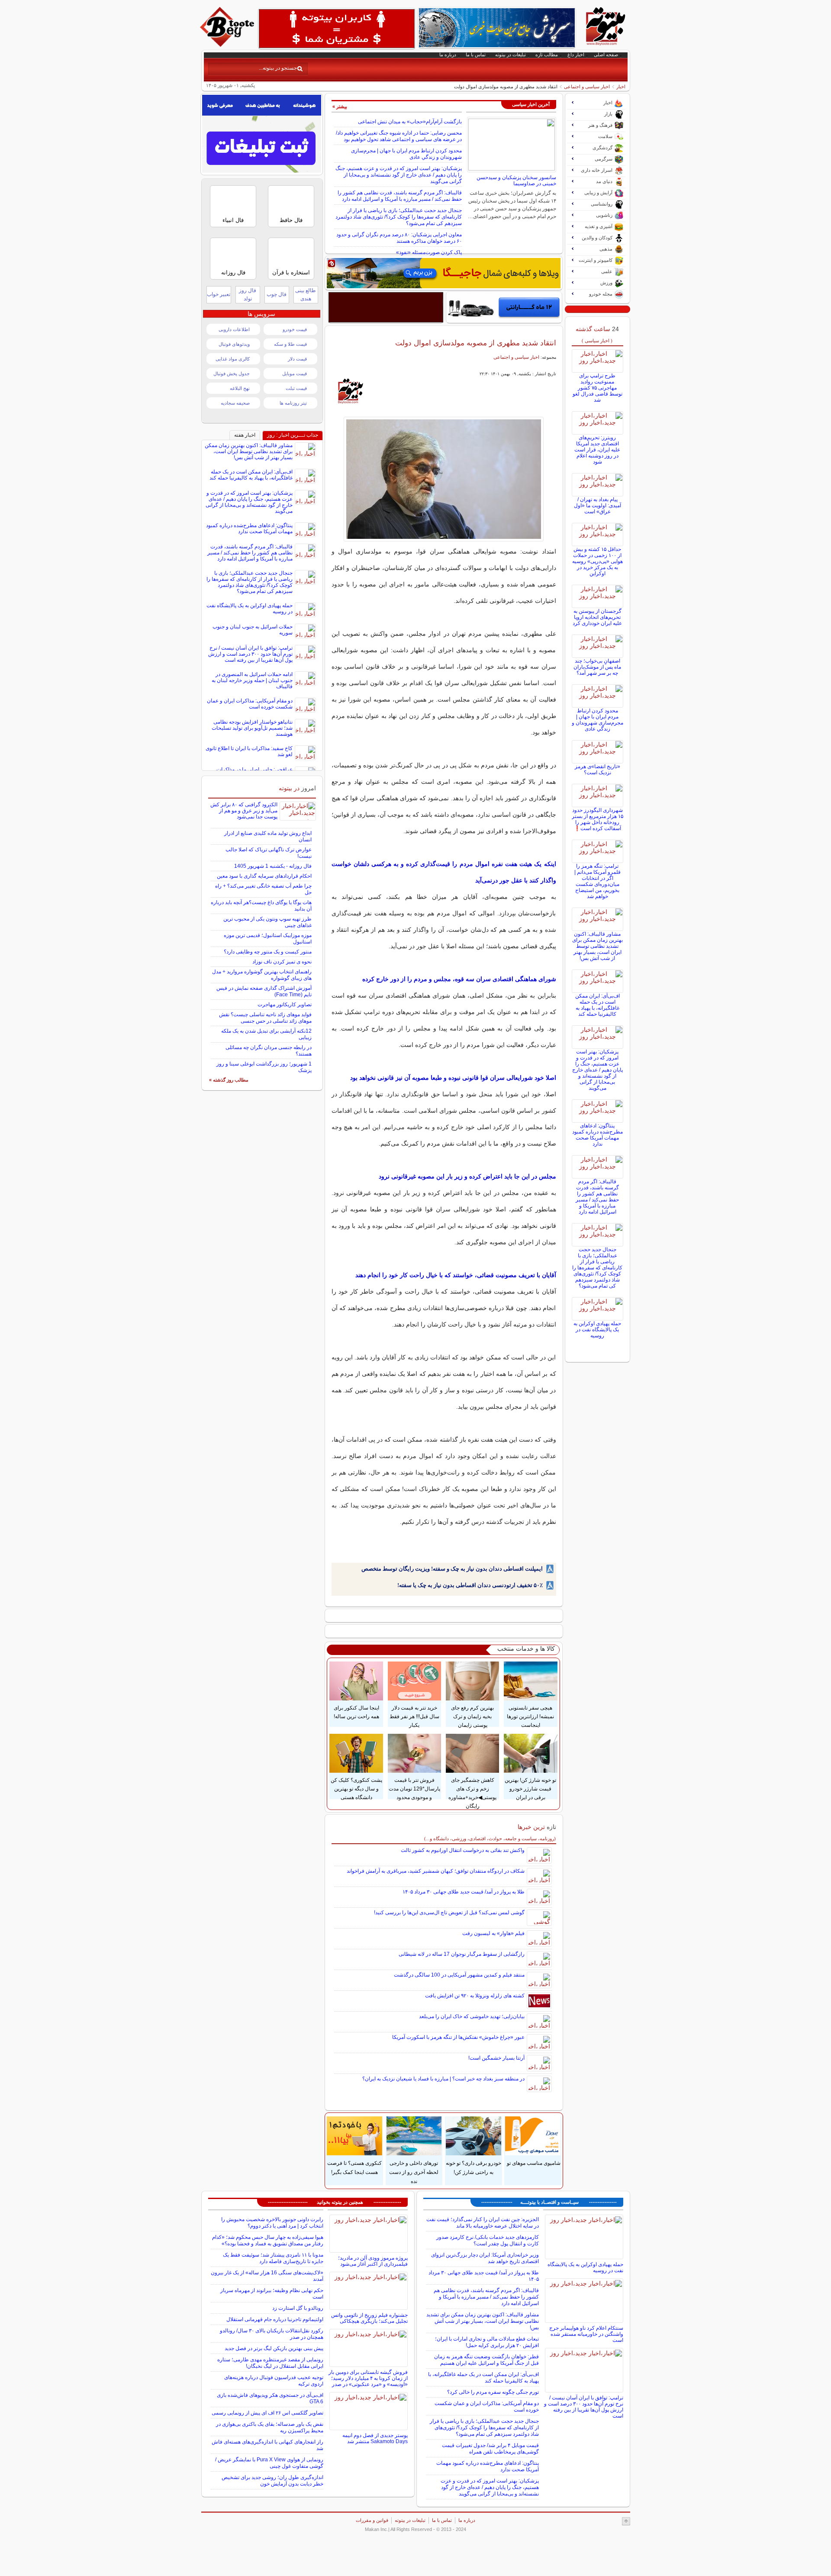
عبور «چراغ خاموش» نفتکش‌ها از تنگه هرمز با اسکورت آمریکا (458, 2037)
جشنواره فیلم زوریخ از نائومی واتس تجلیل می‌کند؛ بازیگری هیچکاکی (369, 2318)
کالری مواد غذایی (233, 359)
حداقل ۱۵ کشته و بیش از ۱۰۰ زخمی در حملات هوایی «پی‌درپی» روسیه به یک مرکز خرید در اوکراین (597, 561)
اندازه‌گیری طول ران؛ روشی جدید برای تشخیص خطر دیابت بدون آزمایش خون (272, 2481)
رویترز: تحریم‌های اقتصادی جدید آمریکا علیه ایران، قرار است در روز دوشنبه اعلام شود (597, 450)
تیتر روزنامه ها (293, 403)
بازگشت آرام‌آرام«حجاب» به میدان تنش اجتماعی (410, 122)
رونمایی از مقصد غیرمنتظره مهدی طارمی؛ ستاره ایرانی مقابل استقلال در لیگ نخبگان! (270, 2363)
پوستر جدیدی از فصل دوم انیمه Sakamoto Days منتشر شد (375, 2438)
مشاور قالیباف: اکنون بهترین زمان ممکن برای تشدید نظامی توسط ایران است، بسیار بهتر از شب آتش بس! (597, 946)
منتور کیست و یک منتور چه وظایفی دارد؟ (268, 952)
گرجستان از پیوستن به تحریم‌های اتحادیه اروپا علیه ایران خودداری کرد (597, 617)
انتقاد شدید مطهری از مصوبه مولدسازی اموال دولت (476, 343)
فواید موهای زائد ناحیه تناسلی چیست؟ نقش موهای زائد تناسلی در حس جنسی (265, 1018)
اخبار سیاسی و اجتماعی (587, 87)
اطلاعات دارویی (234, 329)
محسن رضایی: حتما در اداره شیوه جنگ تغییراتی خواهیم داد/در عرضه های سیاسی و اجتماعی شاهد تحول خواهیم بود (399, 136)
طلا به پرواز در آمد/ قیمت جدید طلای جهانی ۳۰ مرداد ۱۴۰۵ (464, 1892)
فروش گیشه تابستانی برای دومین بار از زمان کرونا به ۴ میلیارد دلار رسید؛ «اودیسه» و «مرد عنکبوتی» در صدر (368, 2378)
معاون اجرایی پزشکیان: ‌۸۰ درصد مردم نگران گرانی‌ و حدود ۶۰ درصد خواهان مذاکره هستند (399, 238)
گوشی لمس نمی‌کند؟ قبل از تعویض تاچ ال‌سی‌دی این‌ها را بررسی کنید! (449, 1913)
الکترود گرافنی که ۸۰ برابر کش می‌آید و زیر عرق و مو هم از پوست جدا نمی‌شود (244, 811)
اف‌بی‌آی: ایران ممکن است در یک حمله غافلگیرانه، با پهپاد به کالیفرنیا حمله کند (597, 1005)
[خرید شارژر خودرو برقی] (504, 307)
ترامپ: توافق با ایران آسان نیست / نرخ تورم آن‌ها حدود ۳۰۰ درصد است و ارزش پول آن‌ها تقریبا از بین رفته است (250, 654)
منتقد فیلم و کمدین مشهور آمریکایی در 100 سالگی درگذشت (459, 1975)
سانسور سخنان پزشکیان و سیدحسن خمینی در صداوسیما (516, 180)
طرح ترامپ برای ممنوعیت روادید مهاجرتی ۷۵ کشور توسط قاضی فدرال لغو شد (597, 388)
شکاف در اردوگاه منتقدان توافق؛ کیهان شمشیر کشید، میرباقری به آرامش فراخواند (436, 1871)
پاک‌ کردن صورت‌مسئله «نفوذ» (429, 252)
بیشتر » (340, 106)
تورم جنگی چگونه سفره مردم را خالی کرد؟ (493, 2392)
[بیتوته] (228, 45)
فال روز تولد (248, 295)
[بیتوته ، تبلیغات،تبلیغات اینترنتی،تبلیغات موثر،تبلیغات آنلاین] (337, 29)
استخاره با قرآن (291, 272)
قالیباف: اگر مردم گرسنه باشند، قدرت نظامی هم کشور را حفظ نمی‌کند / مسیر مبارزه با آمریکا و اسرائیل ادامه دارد (400, 196)
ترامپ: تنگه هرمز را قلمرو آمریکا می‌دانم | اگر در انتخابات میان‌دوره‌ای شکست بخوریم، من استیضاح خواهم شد (597, 881)
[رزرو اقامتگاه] (444, 273)
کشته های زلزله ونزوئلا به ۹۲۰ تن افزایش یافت (475, 1996)
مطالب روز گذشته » (229, 1080)
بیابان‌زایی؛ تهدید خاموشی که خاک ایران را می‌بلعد (472, 2016)
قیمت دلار (297, 359)
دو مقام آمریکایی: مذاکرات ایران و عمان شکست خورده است (250, 704)
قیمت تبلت (296, 388)
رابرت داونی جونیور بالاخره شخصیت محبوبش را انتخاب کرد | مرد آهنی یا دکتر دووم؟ (272, 2223)
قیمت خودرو (295, 329)
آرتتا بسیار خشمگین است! (496, 2058)
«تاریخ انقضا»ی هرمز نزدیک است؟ (597, 770)
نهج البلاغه (240, 388)
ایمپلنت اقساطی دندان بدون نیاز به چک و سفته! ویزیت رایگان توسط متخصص (452, 1569)
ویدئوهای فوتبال (234, 344)
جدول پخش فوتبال (232, 374)
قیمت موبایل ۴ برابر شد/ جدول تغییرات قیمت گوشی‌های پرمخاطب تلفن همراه (490, 2449)
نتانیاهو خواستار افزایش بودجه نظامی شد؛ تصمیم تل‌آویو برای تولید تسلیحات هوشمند (252, 728)
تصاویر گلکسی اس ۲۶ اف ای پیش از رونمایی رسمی (267, 2413)
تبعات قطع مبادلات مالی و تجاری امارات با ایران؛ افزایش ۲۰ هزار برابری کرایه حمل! (487, 2342)
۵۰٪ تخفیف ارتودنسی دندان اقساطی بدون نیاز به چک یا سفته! (470, 1585)
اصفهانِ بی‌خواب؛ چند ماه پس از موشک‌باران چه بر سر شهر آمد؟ (597, 667)
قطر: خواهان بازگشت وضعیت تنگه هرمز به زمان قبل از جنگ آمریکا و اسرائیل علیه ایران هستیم (486, 2360)
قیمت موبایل (295, 374)
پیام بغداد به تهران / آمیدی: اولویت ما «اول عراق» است (597, 506)
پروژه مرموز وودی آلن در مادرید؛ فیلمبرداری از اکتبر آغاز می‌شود (373, 2261)
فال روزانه (233, 272)
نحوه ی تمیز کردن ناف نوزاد (282, 962)
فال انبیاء (233, 220)
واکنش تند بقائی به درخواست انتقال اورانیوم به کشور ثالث (463, 1850)
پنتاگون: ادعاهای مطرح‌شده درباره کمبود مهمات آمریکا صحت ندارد (597, 1135)
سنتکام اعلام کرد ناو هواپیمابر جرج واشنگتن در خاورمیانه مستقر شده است (586, 2334)
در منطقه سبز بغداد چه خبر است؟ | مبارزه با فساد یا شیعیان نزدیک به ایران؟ (443, 2079)
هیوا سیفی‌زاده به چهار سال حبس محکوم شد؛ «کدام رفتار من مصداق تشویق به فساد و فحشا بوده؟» (268, 2240)
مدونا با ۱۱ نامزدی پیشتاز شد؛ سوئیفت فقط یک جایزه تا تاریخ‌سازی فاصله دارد (273, 2258)
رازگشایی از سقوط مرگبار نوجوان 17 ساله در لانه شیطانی (462, 1954)
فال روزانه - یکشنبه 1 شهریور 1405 (273, 866)
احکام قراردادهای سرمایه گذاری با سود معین (264, 876)
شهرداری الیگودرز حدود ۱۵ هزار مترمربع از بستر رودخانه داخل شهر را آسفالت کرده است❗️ (597, 819)
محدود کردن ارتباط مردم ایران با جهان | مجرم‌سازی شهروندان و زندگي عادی (597, 720)
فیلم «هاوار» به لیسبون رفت (493, 1933)
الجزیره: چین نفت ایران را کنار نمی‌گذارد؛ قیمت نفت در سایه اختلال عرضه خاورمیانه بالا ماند (483, 2223)
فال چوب (277, 294)
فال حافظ (291, 220)
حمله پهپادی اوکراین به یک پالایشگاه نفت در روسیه (597, 1330)
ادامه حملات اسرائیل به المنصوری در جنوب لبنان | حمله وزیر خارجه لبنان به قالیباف (252, 680)
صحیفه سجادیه (235, 403)
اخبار (621, 87)
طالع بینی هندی (306, 295)
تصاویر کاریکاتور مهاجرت (285, 1005)
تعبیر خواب (219, 294)
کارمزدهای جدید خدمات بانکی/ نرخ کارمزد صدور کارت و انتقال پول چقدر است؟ (488, 2240)
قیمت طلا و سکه (290, 344)
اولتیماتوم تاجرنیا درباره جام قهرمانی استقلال (275, 2319)
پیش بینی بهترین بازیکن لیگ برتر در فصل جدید (274, 2348)
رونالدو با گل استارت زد (298, 2308)
